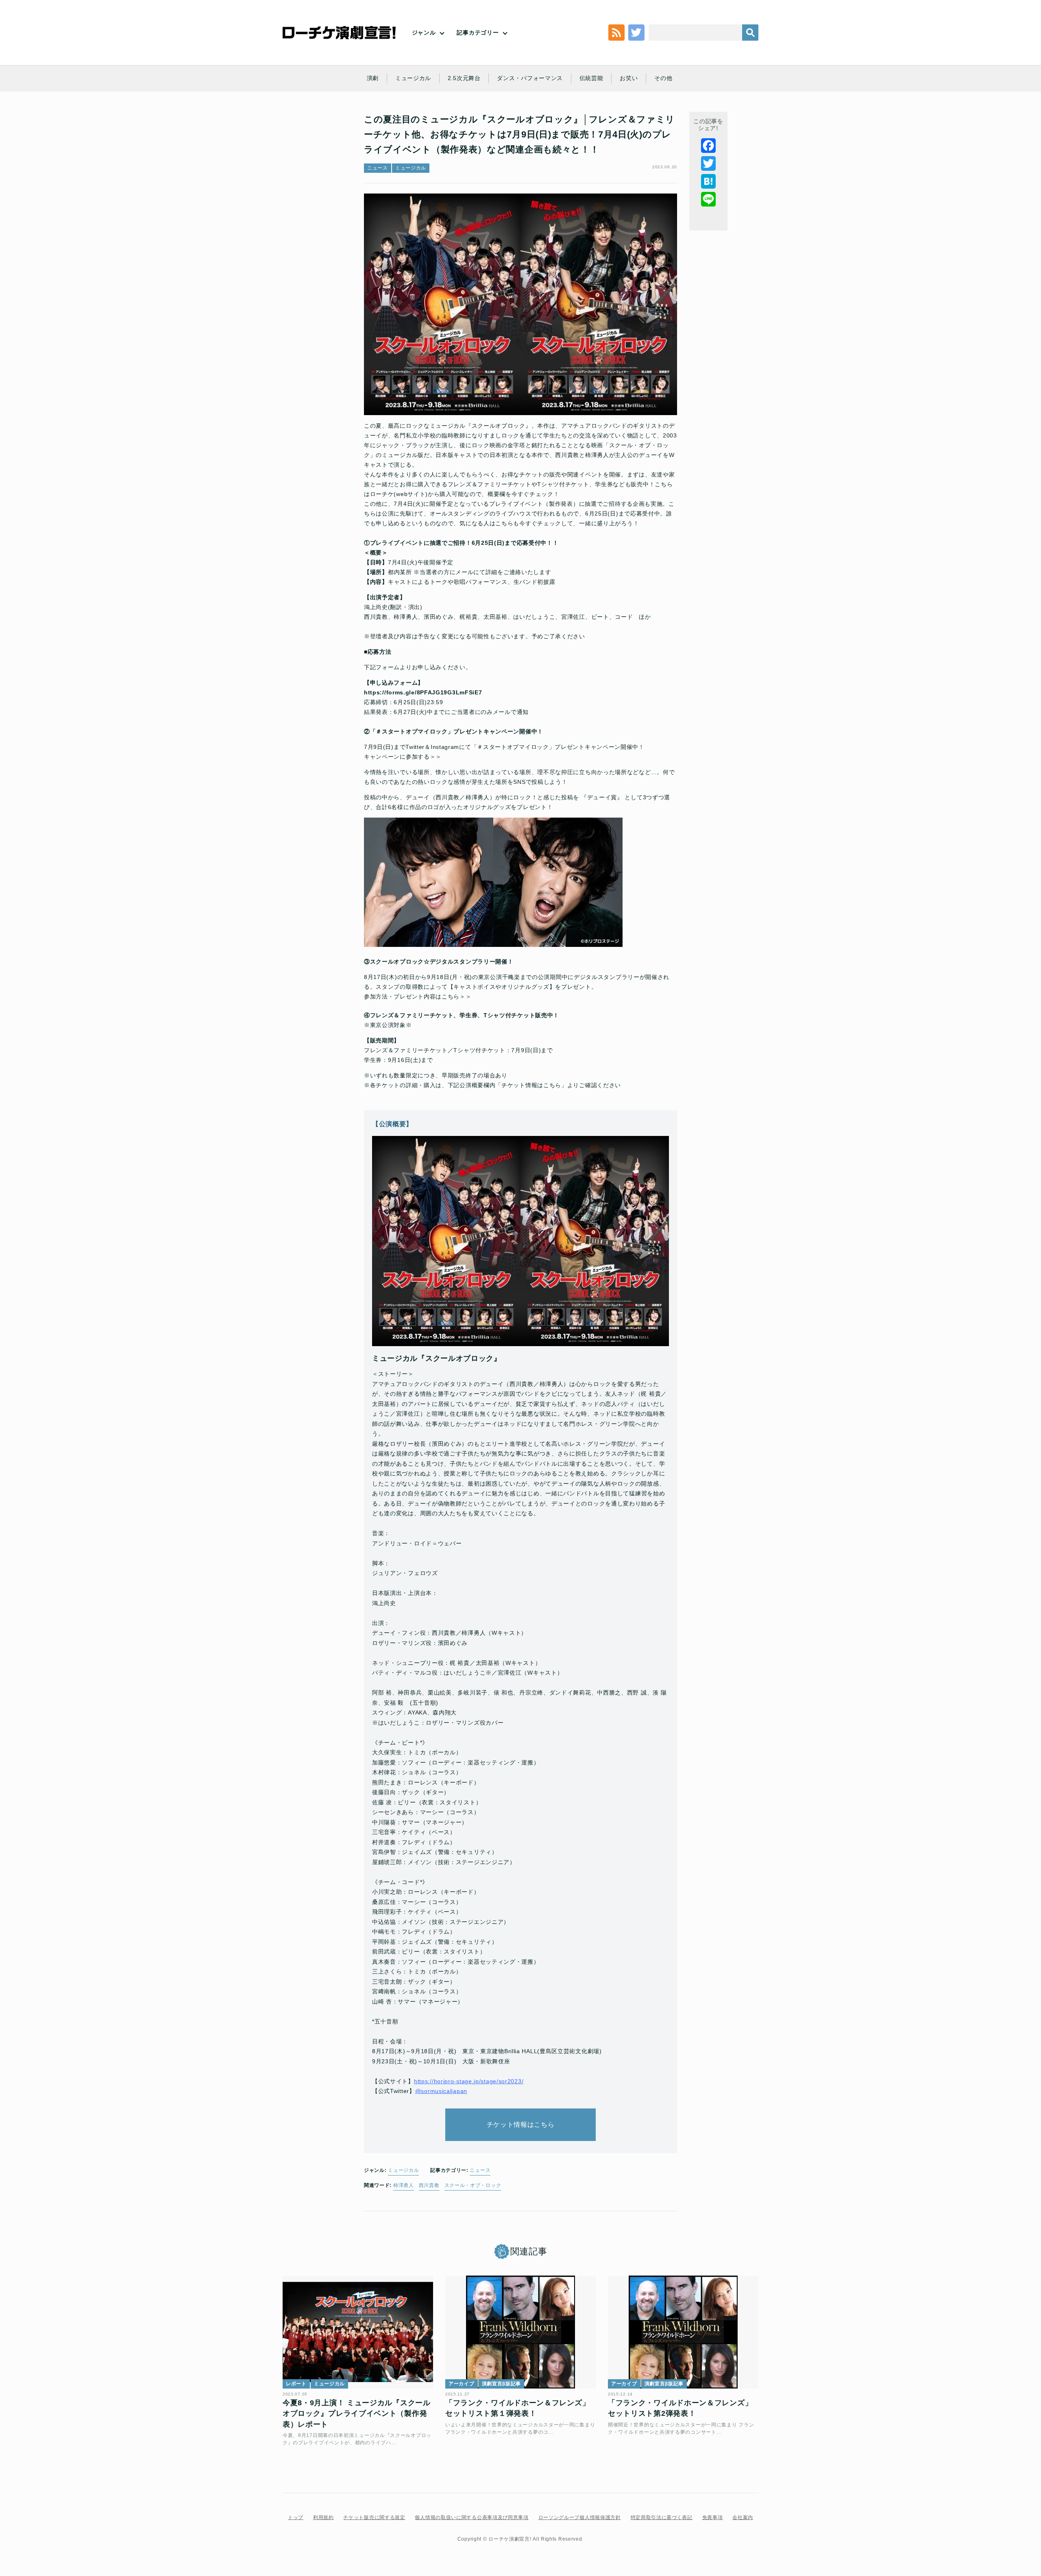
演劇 (373, 78)
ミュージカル (413, 78)
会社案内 (743, 2517)
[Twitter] (708, 163)
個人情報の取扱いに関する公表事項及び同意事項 (471, 2517)
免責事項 (713, 2517)
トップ (296, 2517)
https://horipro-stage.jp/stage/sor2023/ (469, 2081)
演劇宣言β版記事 (502, 2384)
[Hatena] (708, 181)
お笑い (629, 78)
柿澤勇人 (404, 2185)
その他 (663, 78)
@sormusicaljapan (441, 2091)
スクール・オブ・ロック (473, 2185)
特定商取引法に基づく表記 (662, 2517)
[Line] (708, 199)
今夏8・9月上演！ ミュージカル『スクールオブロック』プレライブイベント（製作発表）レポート (357, 2414)
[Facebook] (708, 146)
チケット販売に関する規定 (374, 2517)
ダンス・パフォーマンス (530, 78)
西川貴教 (429, 2185)
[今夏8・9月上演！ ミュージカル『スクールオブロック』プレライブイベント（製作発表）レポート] (358, 2332)
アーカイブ (462, 2384)
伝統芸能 (591, 78)
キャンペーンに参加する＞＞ (403, 757)
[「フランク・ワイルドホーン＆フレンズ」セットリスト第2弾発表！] (683, 2332)
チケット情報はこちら (521, 2125)
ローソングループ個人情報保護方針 (580, 2517)
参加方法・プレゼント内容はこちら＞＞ (418, 996)
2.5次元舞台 (464, 78)
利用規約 (323, 2517)
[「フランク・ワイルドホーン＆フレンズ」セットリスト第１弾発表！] (520, 2332)
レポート (296, 2384)
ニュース (378, 168)
